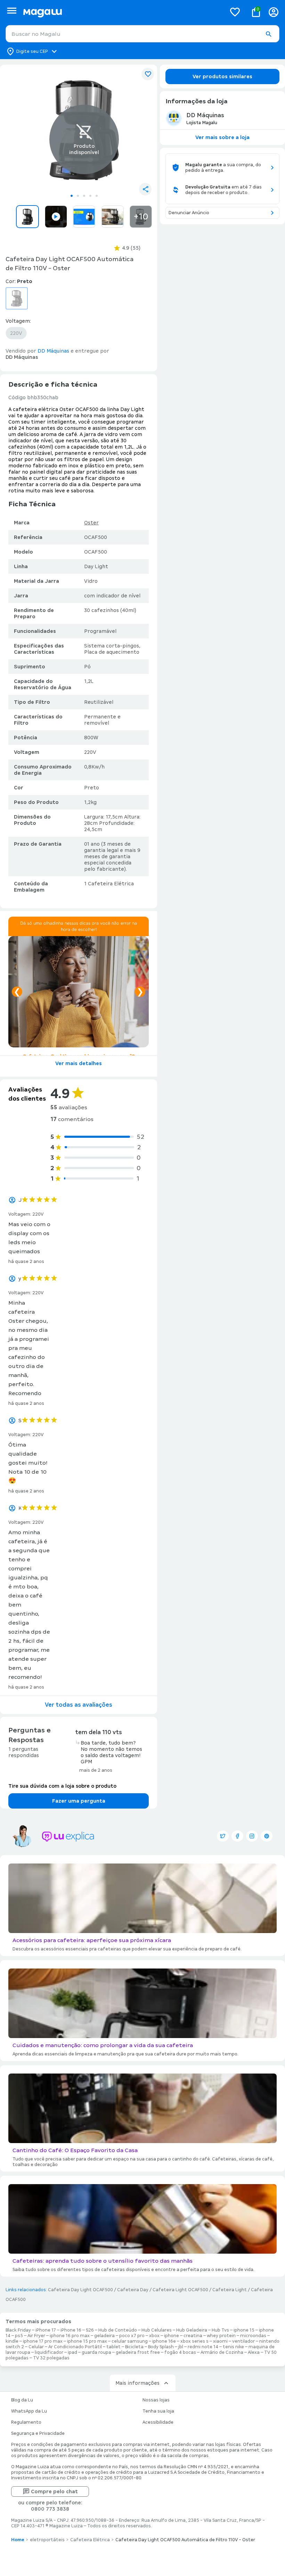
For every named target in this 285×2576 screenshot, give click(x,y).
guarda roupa (96, 2352)
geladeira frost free (138, 2352)
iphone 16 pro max (70, 2336)
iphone (172, 2336)
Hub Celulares (157, 2330)
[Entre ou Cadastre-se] (274, 12)
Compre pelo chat (54, 2492)
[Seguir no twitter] (223, 1836)
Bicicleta (134, 2347)
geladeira (104, 2336)
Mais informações (137, 2383)
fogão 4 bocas (180, 2352)
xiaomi (220, 2341)
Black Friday (18, 2330)
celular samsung (130, 2341)
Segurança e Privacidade (38, 2433)
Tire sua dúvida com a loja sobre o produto (62, 1786)
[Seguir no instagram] (252, 1836)
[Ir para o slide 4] (90, 196)
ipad (72, 2352)
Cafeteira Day (133, 2290)
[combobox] (142, 34)
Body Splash (161, 2347)
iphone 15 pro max (87, 2341)
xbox (154, 2336)
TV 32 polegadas (51, 2358)
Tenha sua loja (158, 2411)
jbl (181, 2347)
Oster (91, 523)
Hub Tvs (220, 2330)
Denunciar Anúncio (189, 213)
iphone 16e (164, 2341)
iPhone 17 (46, 2330)
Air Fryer (36, 2336)
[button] (268, 34)
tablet (113, 2347)
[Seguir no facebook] (237, 1836)
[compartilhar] (145, 189)
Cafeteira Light (230, 2290)
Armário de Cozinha (222, 2352)
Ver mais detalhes (79, 1063)
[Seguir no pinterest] (267, 1836)
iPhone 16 (71, 2330)
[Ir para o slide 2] (78, 196)
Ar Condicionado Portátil (75, 2347)
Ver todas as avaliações (79, 1705)
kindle (12, 2341)
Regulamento (26, 2422)
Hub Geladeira (192, 2330)
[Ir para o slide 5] (97, 196)
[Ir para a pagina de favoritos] (235, 12)
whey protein (221, 2336)
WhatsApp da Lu (29, 2411)
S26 (90, 2330)
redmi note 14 (203, 2347)
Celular (36, 2347)
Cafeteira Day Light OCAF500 (80, 2290)
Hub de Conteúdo (118, 2330)
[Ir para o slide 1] (72, 196)
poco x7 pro (132, 2336)
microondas (253, 2336)
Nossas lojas (156, 2400)
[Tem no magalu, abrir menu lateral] (12, 11)
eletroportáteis (47, 2540)
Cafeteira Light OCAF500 (180, 2290)
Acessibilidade (158, 2422)
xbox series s (194, 2341)
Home (18, 2540)
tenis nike (233, 2347)
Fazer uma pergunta (79, 1801)
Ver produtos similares (222, 77)
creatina (193, 2336)
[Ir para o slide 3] (84, 196)
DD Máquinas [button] (53, 351)
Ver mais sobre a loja (222, 137)
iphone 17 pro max (43, 2341)
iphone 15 (244, 2330)
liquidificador (49, 2352)
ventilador (243, 2341)
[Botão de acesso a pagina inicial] (122, 12)
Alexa (254, 2352)
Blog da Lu (22, 2400)
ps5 (19, 2336)
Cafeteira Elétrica (90, 2540)
